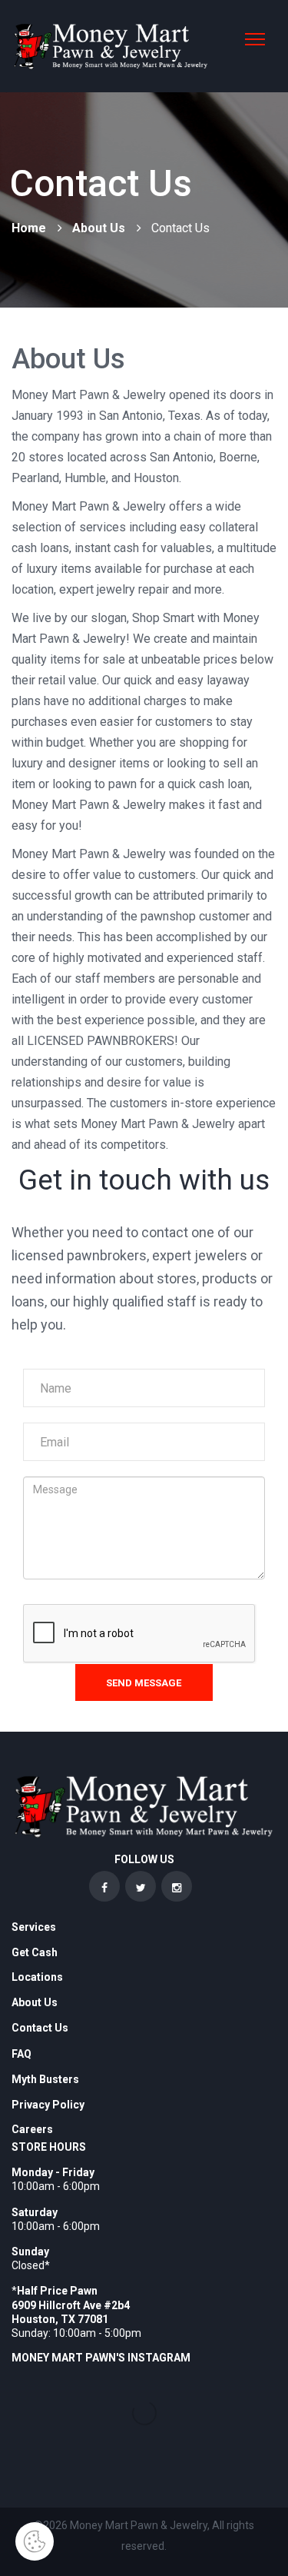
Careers (32, 2129)
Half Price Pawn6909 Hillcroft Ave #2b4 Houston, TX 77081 (71, 2305)
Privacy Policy (48, 2105)
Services (34, 1927)
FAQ (22, 2054)
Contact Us (40, 2028)
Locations (37, 1977)
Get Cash (35, 1952)
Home (29, 228)
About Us (99, 228)
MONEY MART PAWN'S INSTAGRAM (101, 2358)
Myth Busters (45, 2079)
